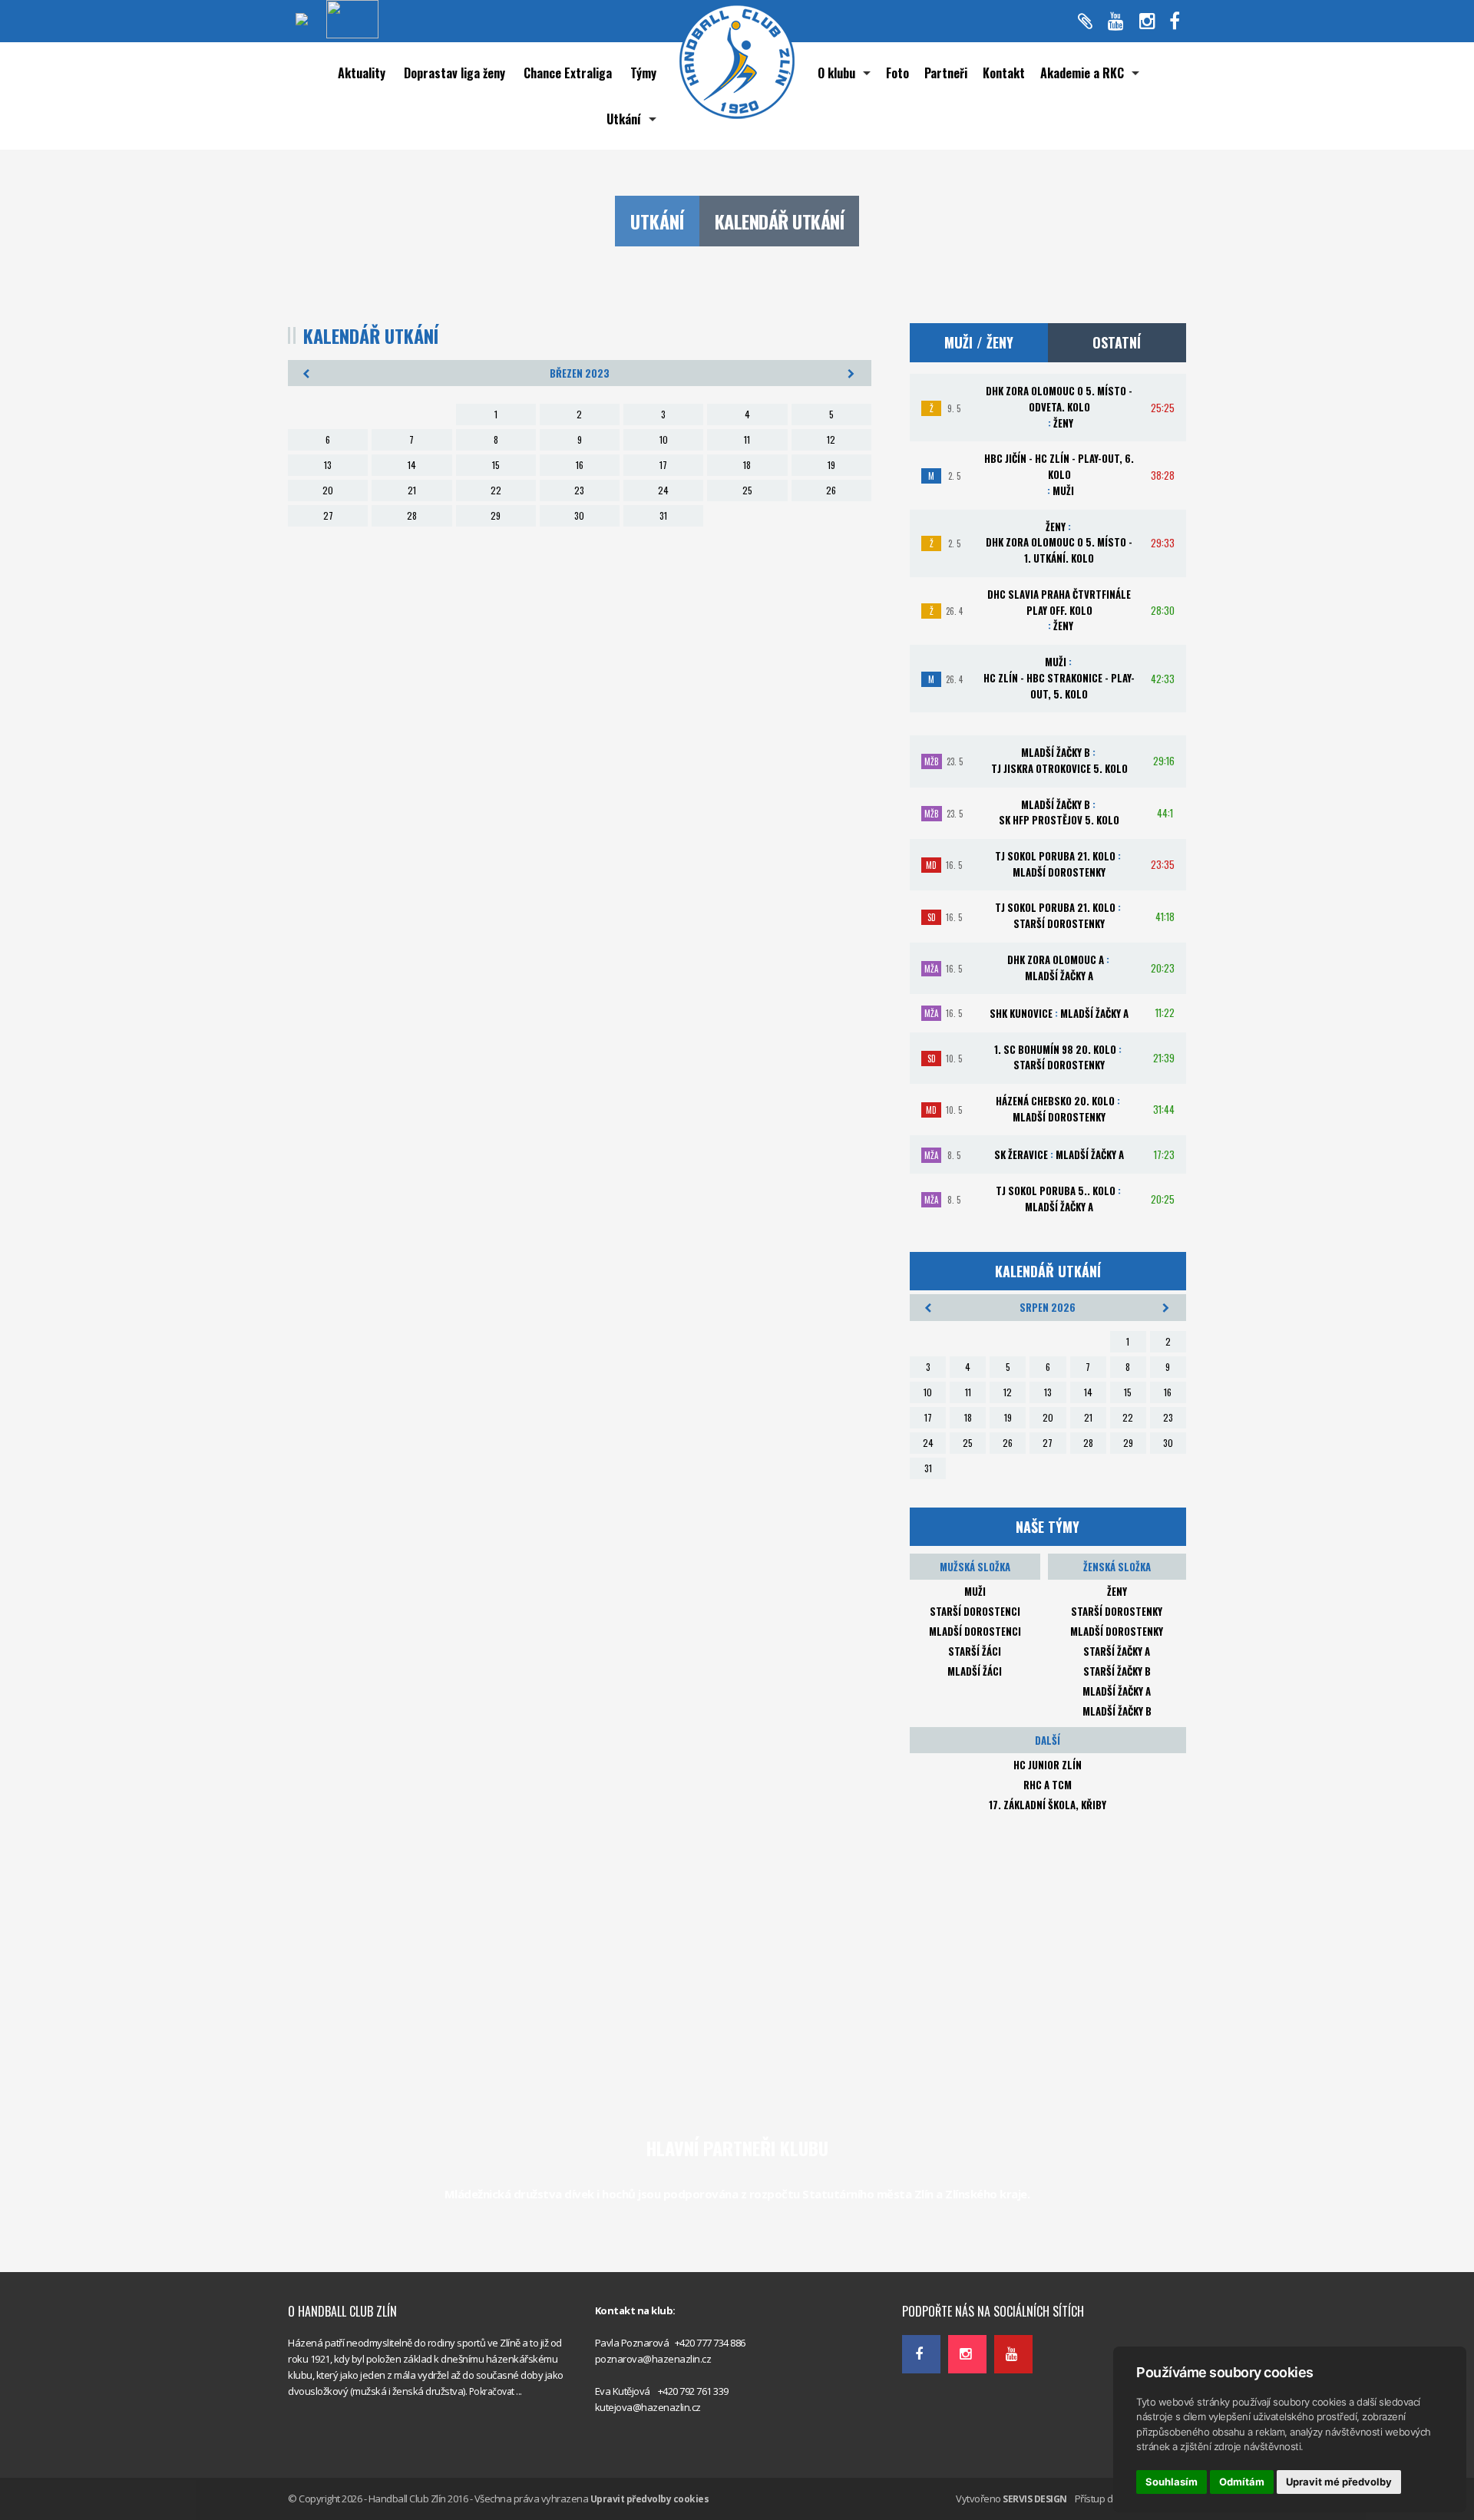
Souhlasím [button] (1172, 2482)
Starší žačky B (1117, 1671)
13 (328, 465)
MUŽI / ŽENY (979, 342)
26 (831, 490)
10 (664, 439)
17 (663, 465)
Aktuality (362, 73)
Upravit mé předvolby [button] (1339, 2482)
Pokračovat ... (496, 2391)
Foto (897, 73)
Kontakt (1004, 73)
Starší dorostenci (975, 1611)
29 (496, 515)
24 (663, 490)
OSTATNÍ (1117, 342)
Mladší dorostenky (1117, 1631)
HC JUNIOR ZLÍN (1048, 1765)
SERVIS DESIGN (1035, 2499)
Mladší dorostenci (975, 1631)
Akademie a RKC (1082, 73)
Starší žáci (975, 1651)
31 (663, 515)
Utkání (624, 119)
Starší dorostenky (1117, 1611)
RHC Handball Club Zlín (952, 2277)
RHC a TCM (1048, 1785)
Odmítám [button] (1242, 2482)
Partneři (946, 73)
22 (496, 490)
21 (412, 490)
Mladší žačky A (1117, 1691)
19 (831, 465)
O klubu (836, 73)
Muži (975, 1591)
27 (328, 515)
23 (579, 490)
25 (747, 490)
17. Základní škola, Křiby (1048, 1805)
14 (412, 465)
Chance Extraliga (568, 73)
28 (412, 515)
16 (580, 465)
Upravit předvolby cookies (650, 2499)
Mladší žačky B (1117, 1711)
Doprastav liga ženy (454, 73)
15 (496, 465)
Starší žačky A (1117, 1651)
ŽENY (1117, 1591)
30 (579, 515)
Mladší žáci (975, 1671)
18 (747, 465)
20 (328, 490)
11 (747, 439)
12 (831, 439)
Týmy (643, 73)
